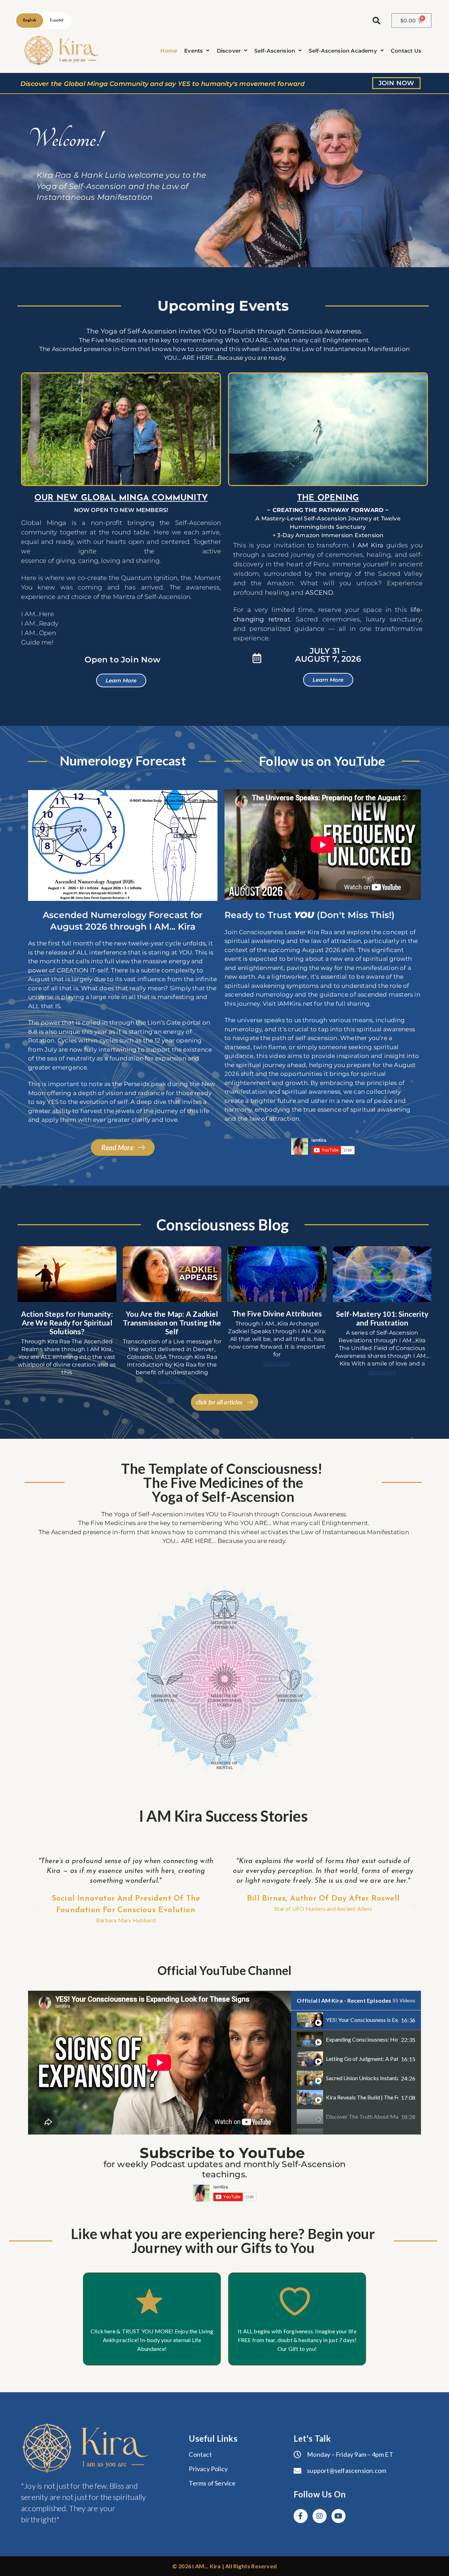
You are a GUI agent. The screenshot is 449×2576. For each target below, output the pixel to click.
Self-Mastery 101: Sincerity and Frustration (382, 1318)
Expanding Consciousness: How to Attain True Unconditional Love (362, 2039)
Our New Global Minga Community (121, 498)
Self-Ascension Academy (343, 51)
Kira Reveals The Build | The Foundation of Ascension (362, 2097)
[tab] (356, 2020)
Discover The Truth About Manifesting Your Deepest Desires (362, 2116)
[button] (197, 51)
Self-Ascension (275, 51)
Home (169, 51)
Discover (229, 51)
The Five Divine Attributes (277, 1313)
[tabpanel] (160, 2063)
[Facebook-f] (301, 2516)
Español (57, 21)
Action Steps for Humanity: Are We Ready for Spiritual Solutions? (67, 1323)
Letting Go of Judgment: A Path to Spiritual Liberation (362, 2059)
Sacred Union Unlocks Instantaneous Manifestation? (362, 2078)
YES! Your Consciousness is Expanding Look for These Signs (362, 2020)
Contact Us (406, 51)
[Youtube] (339, 2516)
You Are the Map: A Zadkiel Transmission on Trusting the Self (172, 1323)
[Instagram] (320, 2516)
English (30, 21)
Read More (67, 1381)
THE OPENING (328, 498)
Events (193, 51)
